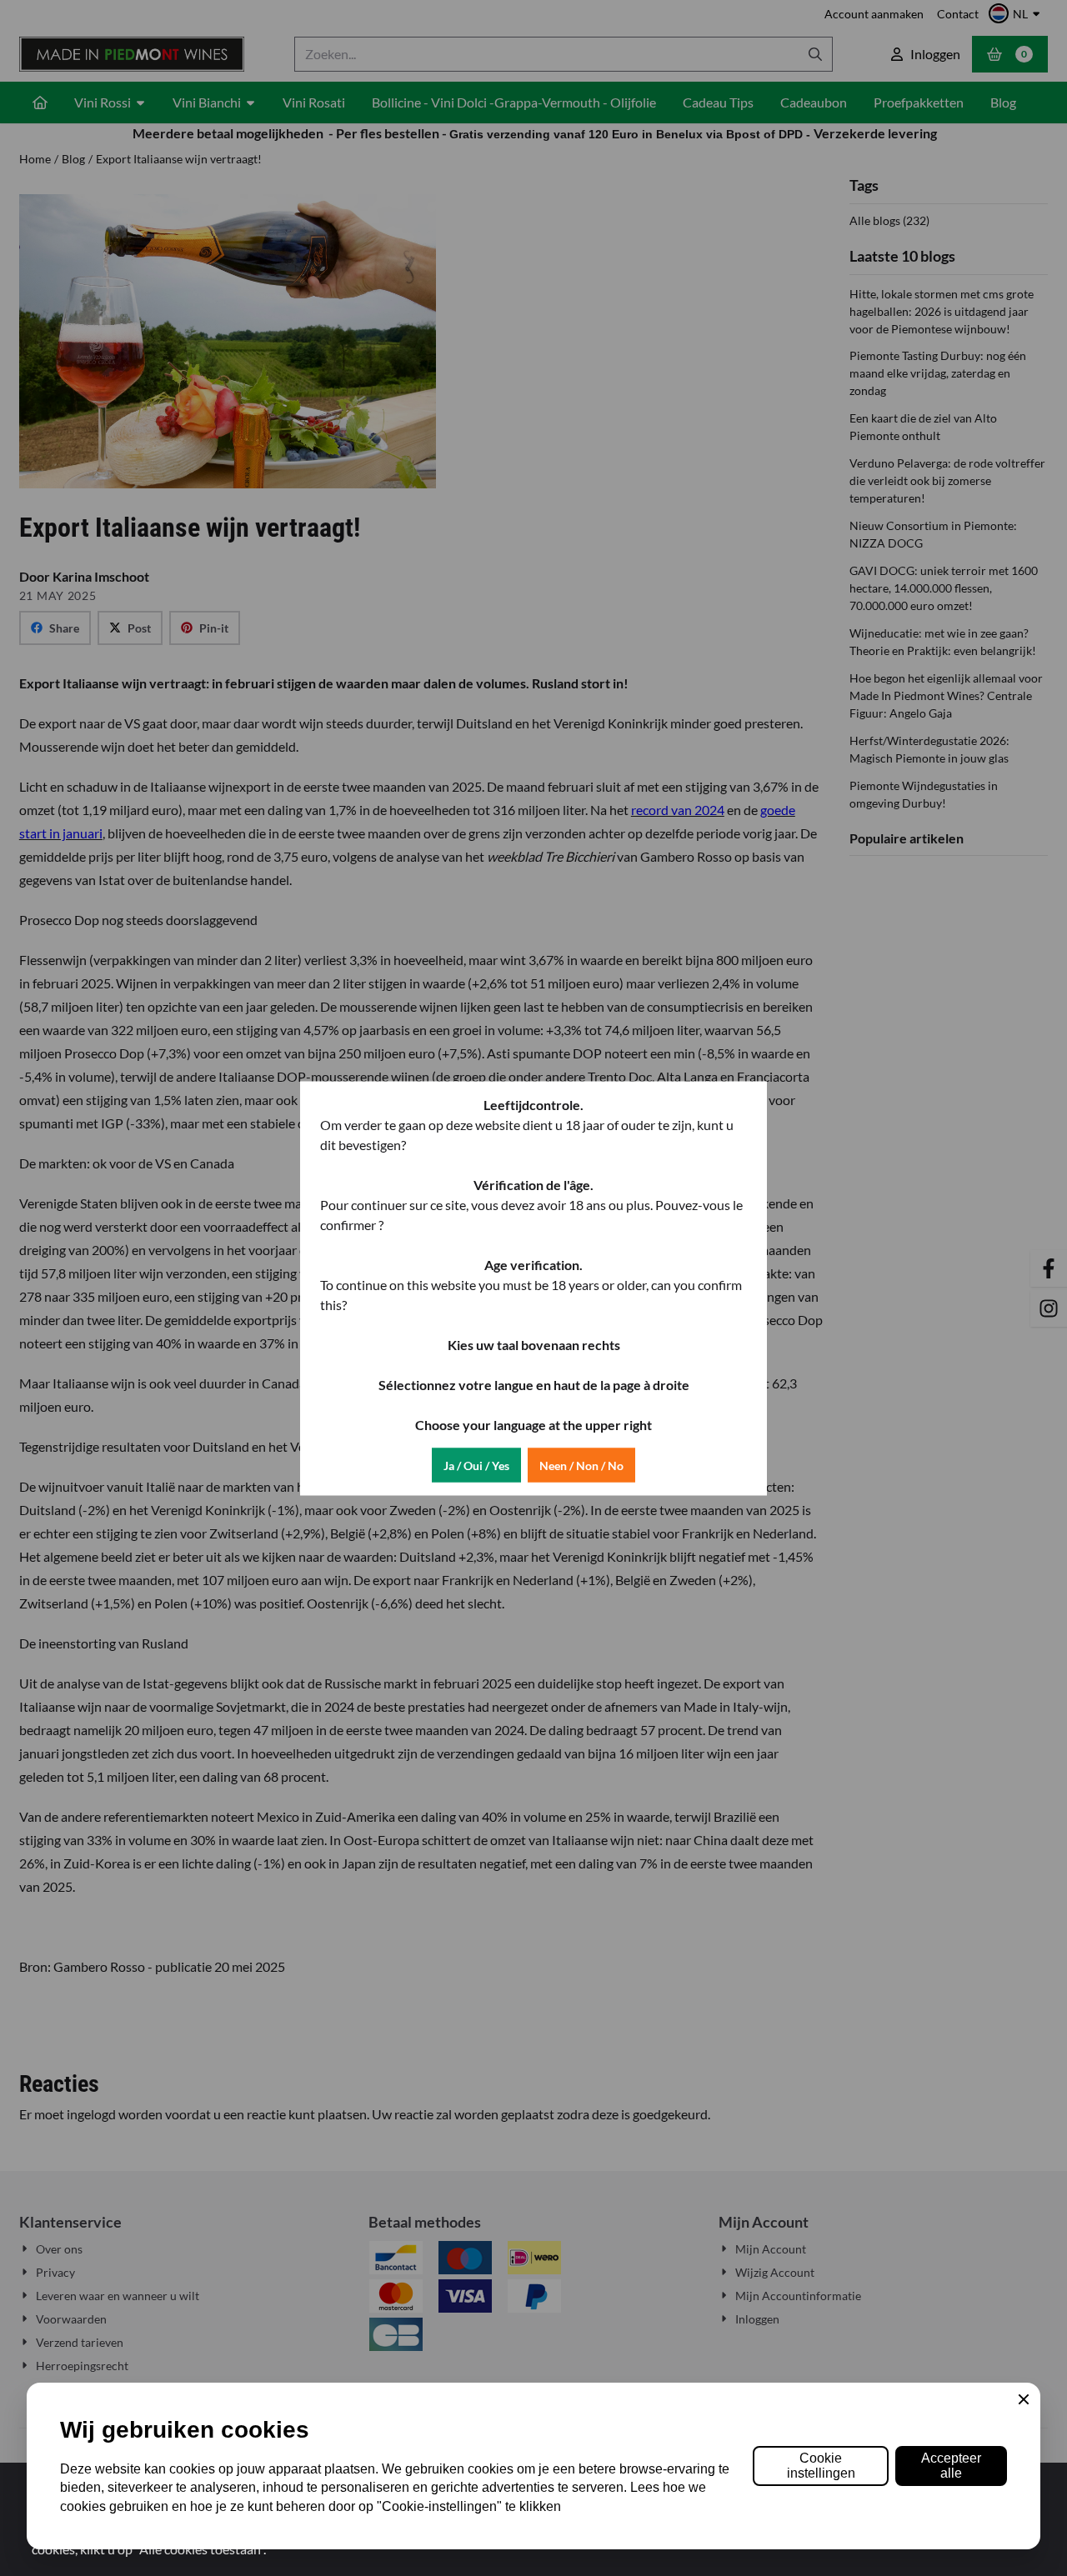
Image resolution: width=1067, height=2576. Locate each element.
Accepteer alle (951, 2466)
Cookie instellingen (821, 2466)
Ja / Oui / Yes (476, 1465)
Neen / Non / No (581, 1465)
